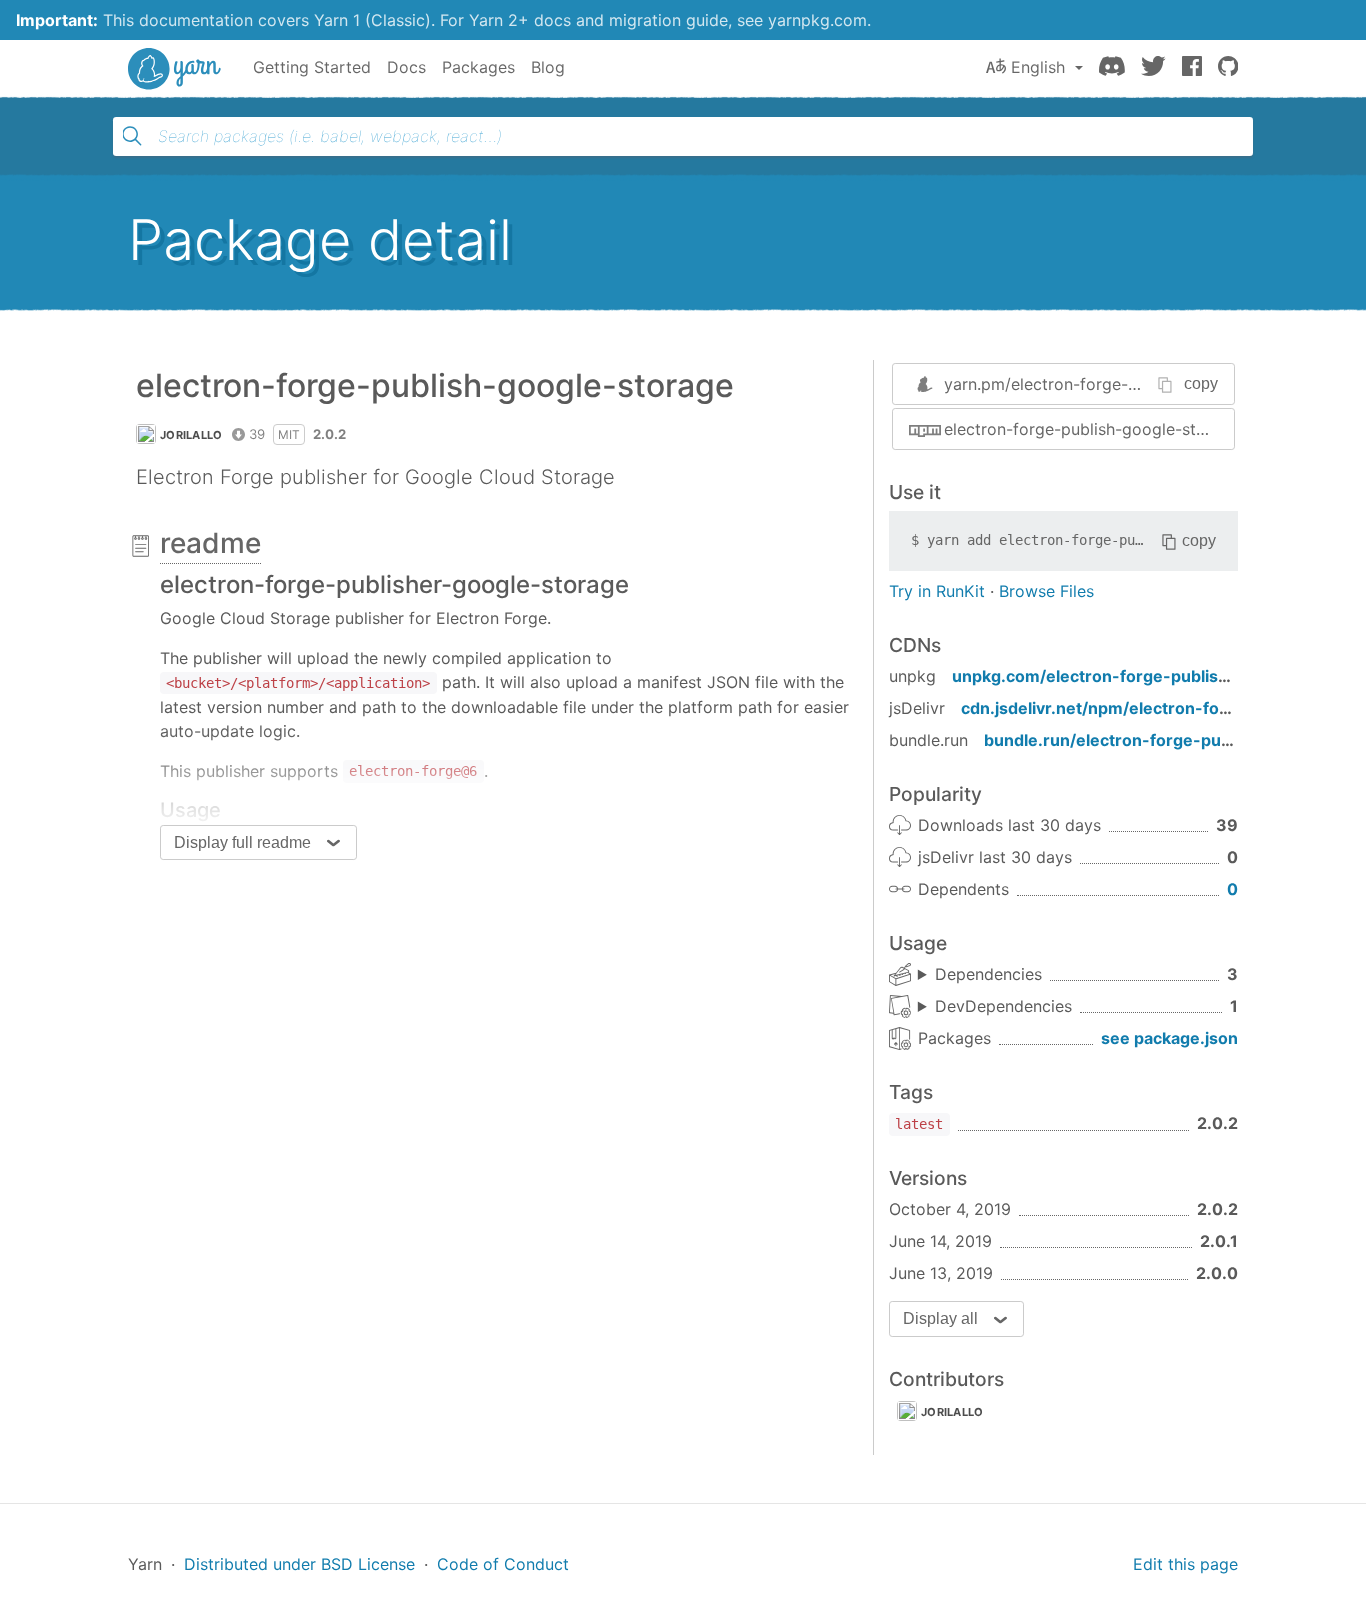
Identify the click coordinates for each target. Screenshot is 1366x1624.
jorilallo (191, 435)
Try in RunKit (937, 591)
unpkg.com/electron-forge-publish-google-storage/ (1158, 676)
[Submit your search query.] (132, 136)
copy (1201, 383)
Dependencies (988, 974)
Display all (940, 1318)
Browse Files (1046, 591)
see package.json (1169, 1038)
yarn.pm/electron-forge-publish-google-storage (1125, 384)
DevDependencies (1003, 1006)
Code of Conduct (503, 1564)
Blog (548, 67)
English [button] (1038, 67)
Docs (406, 67)
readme (210, 543)
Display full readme (242, 842)
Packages (478, 67)
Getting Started (312, 67)
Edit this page (1185, 1564)
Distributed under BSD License (299, 1564)
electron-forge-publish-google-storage (1089, 429)
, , (980, 975)
